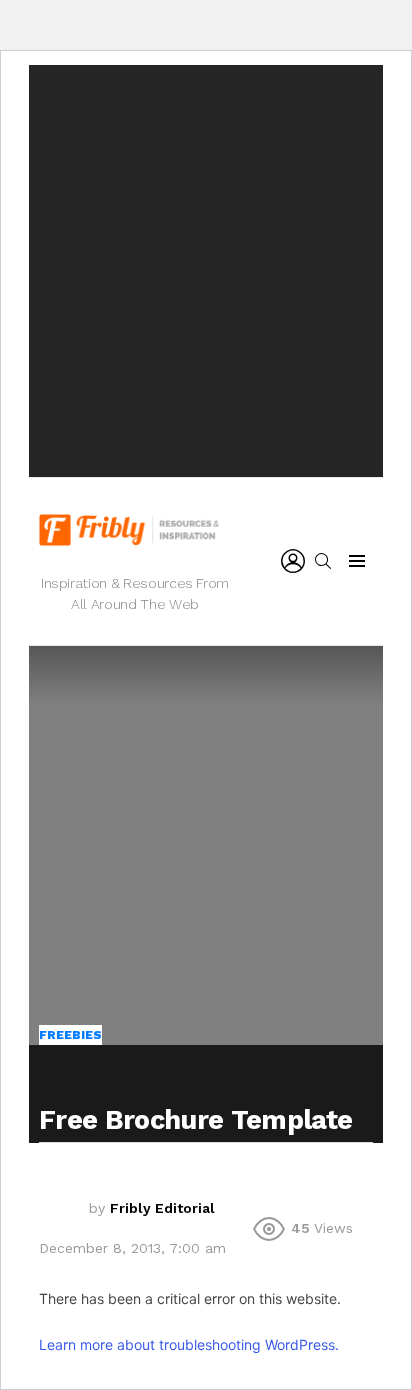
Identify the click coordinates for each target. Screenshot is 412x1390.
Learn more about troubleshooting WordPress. (189, 1344)
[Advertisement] (206, 271)
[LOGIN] (293, 561)
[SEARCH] (323, 561)
